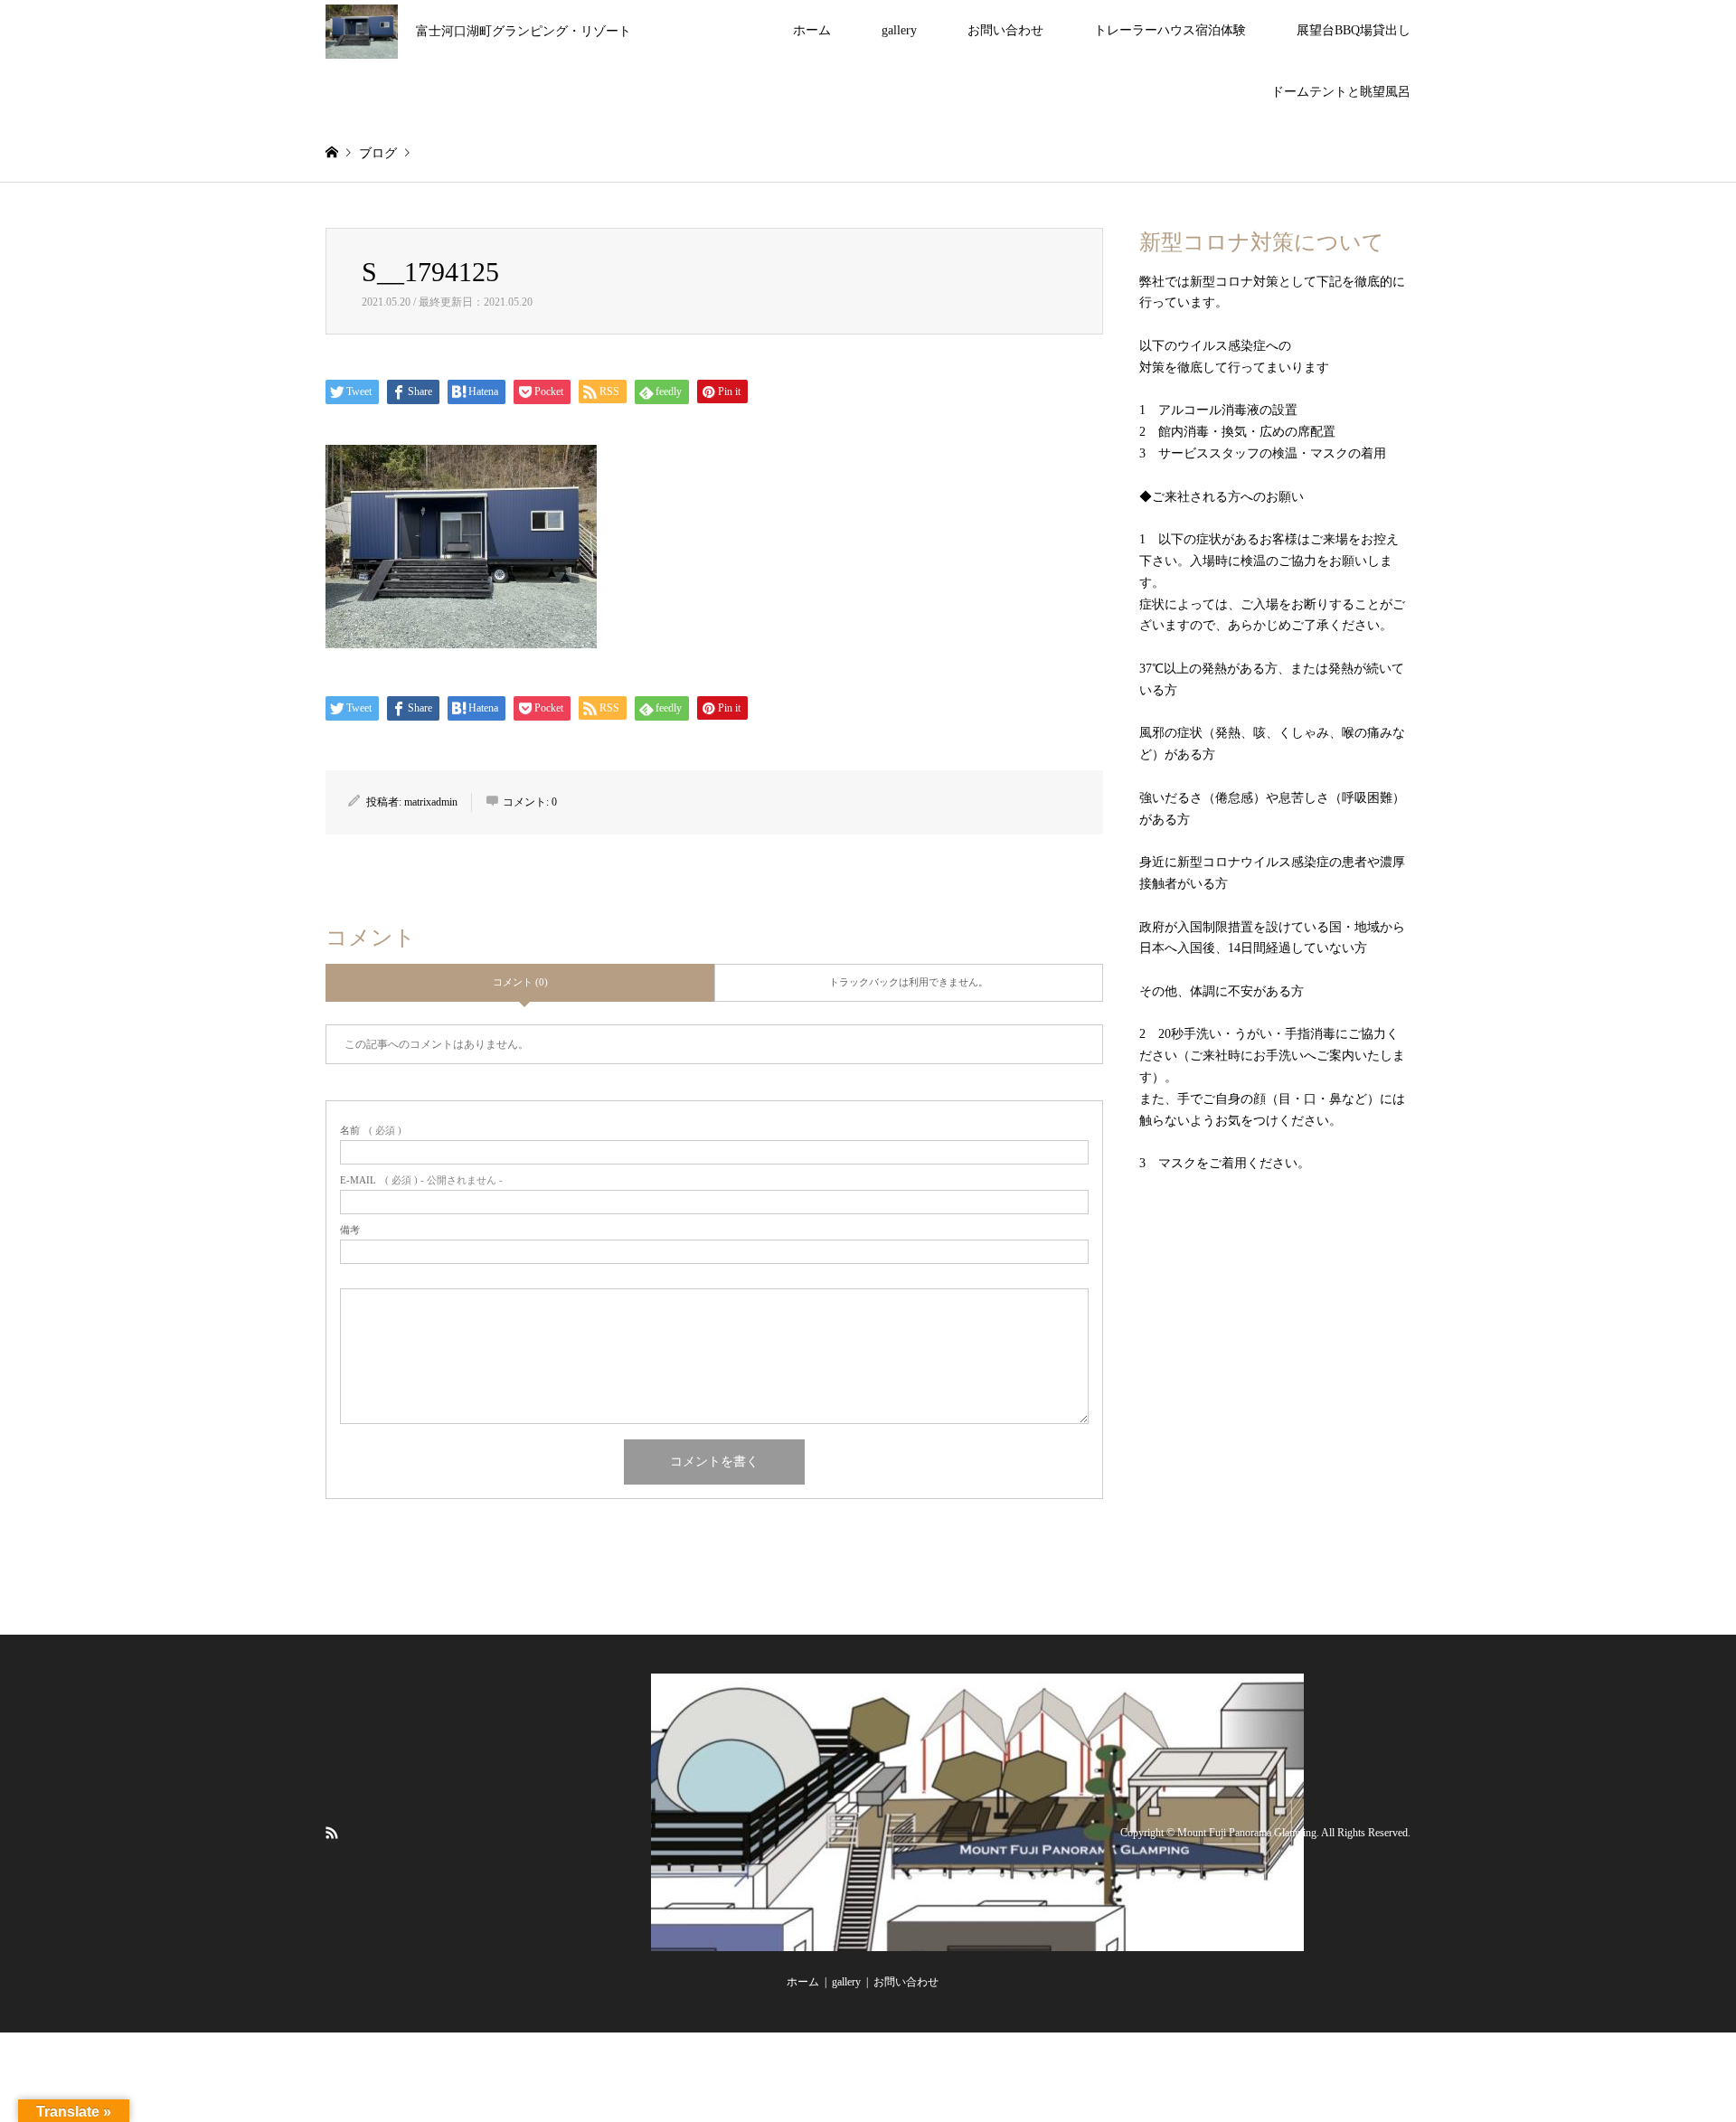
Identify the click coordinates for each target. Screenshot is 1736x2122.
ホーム (812, 30)
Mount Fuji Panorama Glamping (1247, 1833)
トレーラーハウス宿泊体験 (1170, 30)
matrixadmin (431, 802)
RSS (332, 1832)
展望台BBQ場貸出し (1354, 30)
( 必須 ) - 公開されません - (421, 1180)
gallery (899, 30)
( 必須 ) (371, 1131)
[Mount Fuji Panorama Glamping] (977, 1940)
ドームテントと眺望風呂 (1341, 92)
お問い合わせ (1005, 30)
